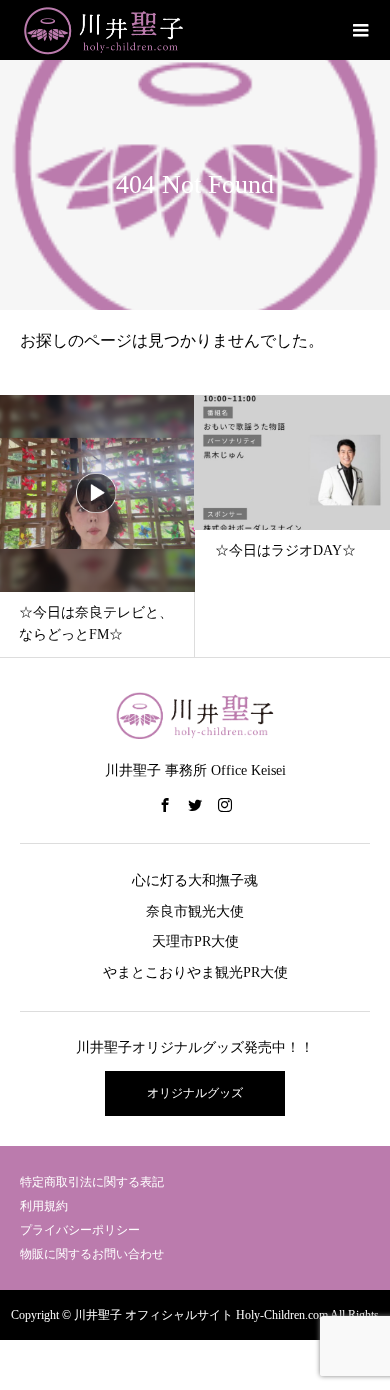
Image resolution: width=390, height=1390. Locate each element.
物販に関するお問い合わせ (92, 1254)
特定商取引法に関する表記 (92, 1182)
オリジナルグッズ (195, 1093)
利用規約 (44, 1206)
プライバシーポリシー (80, 1230)
